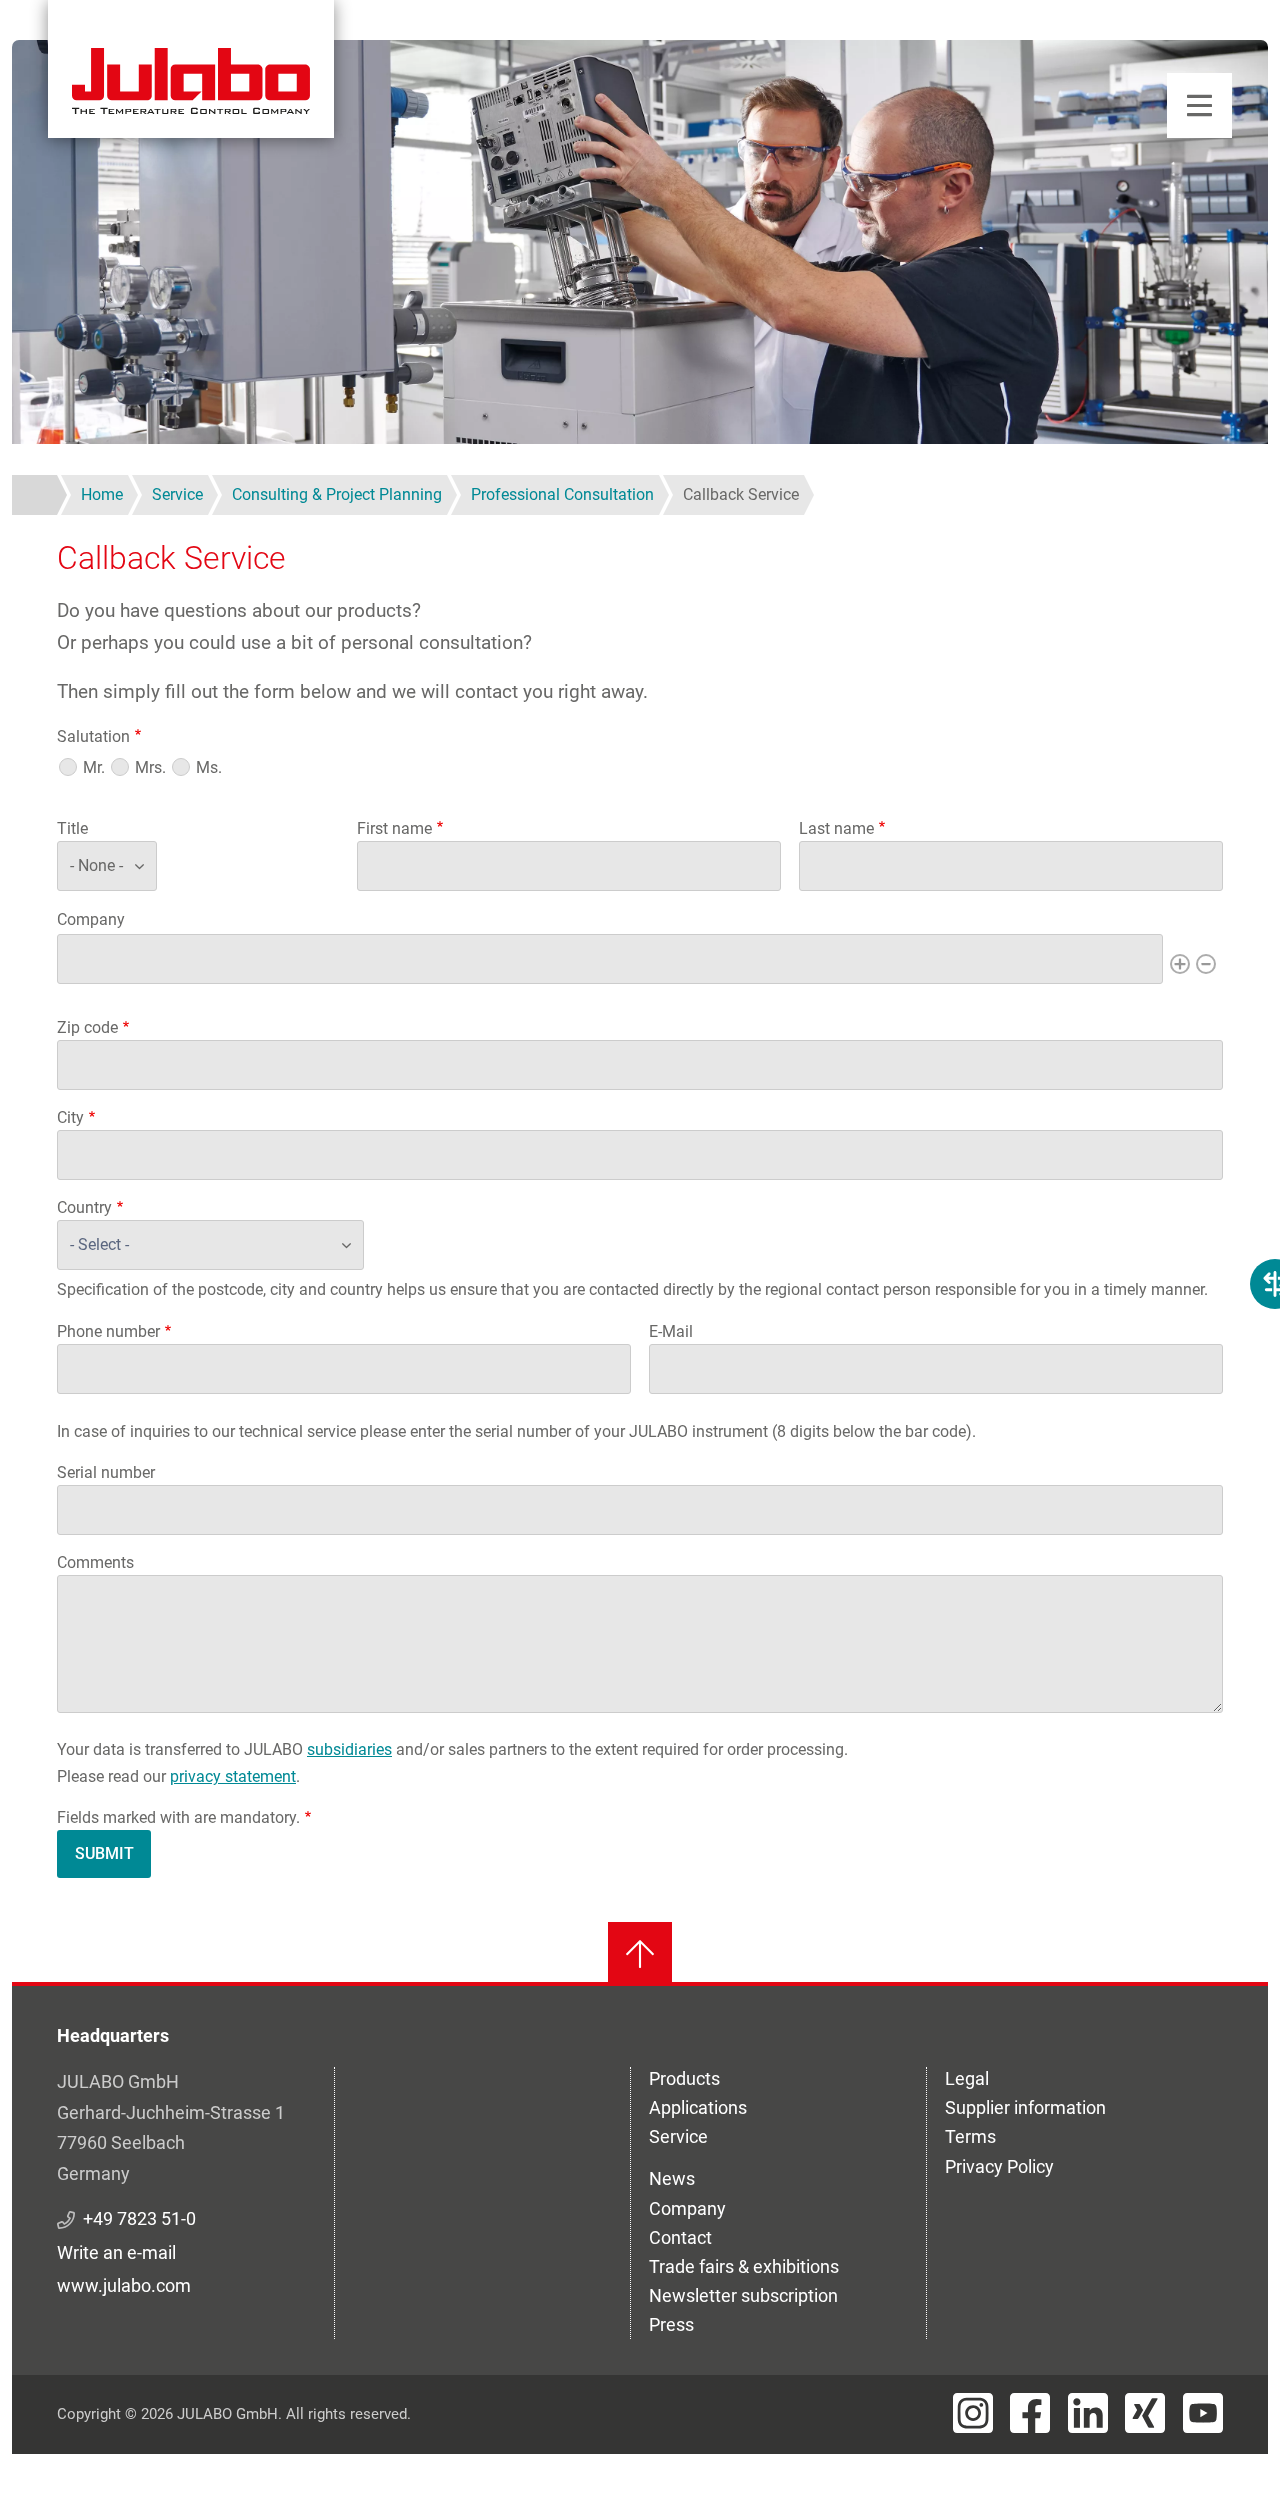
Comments (95, 1562)
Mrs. (150, 767)
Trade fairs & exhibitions (744, 2266)
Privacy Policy (999, 2166)
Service (678, 2136)
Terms (970, 2136)
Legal (967, 2078)
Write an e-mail (116, 2252)
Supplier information (1025, 2107)
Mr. (94, 767)
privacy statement (233, 1776)
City (70, 1117)
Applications (698, 2107)
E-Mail (671, 1331)
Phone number (108, 1331)
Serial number (106, 1472)
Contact (680, 2237)
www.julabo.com (124, 2285)
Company (91, 919)
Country (84, 1207)
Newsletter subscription (743, 2295)
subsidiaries (349, 1749)
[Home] (191, 69)
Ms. (209, 767)
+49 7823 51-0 (139, 2218)
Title (72, 828)
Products (684, 2078)
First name (394, 828)
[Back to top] (640, 1954)
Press (671, 2324)
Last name (836, 828)
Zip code (87, 1027)
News (672, 2178)
